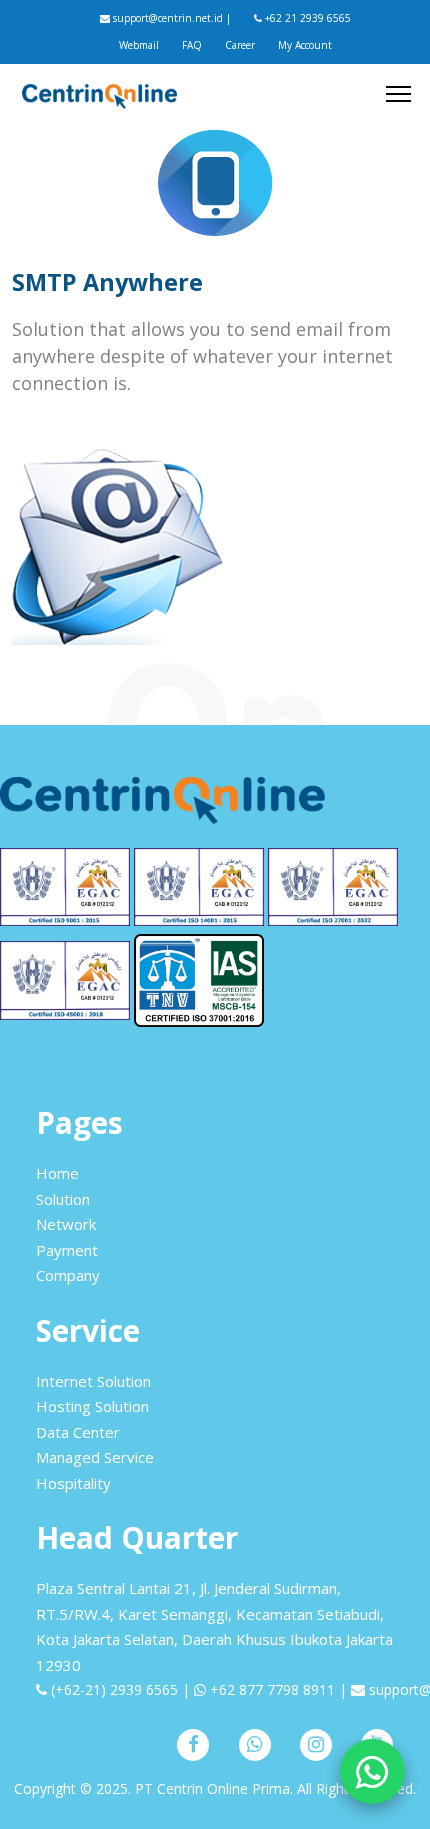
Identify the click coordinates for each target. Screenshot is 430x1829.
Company (68, 1275)
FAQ (192, 45)
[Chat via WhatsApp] (372, 1771)
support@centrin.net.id (166, 18)
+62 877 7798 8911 (270, 1689)
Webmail (139, 45)
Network (66, 1224)
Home (57, 1173)
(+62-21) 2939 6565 (112, 1689)
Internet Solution (93, 1381)
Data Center (78, 1432)
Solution (63, 1199)
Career (240, 45)
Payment (67, 1250)
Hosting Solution (92, 1406)
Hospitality (73, 1483)
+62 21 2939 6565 (306, 18)
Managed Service (95, 1457)
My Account (305, 45)
